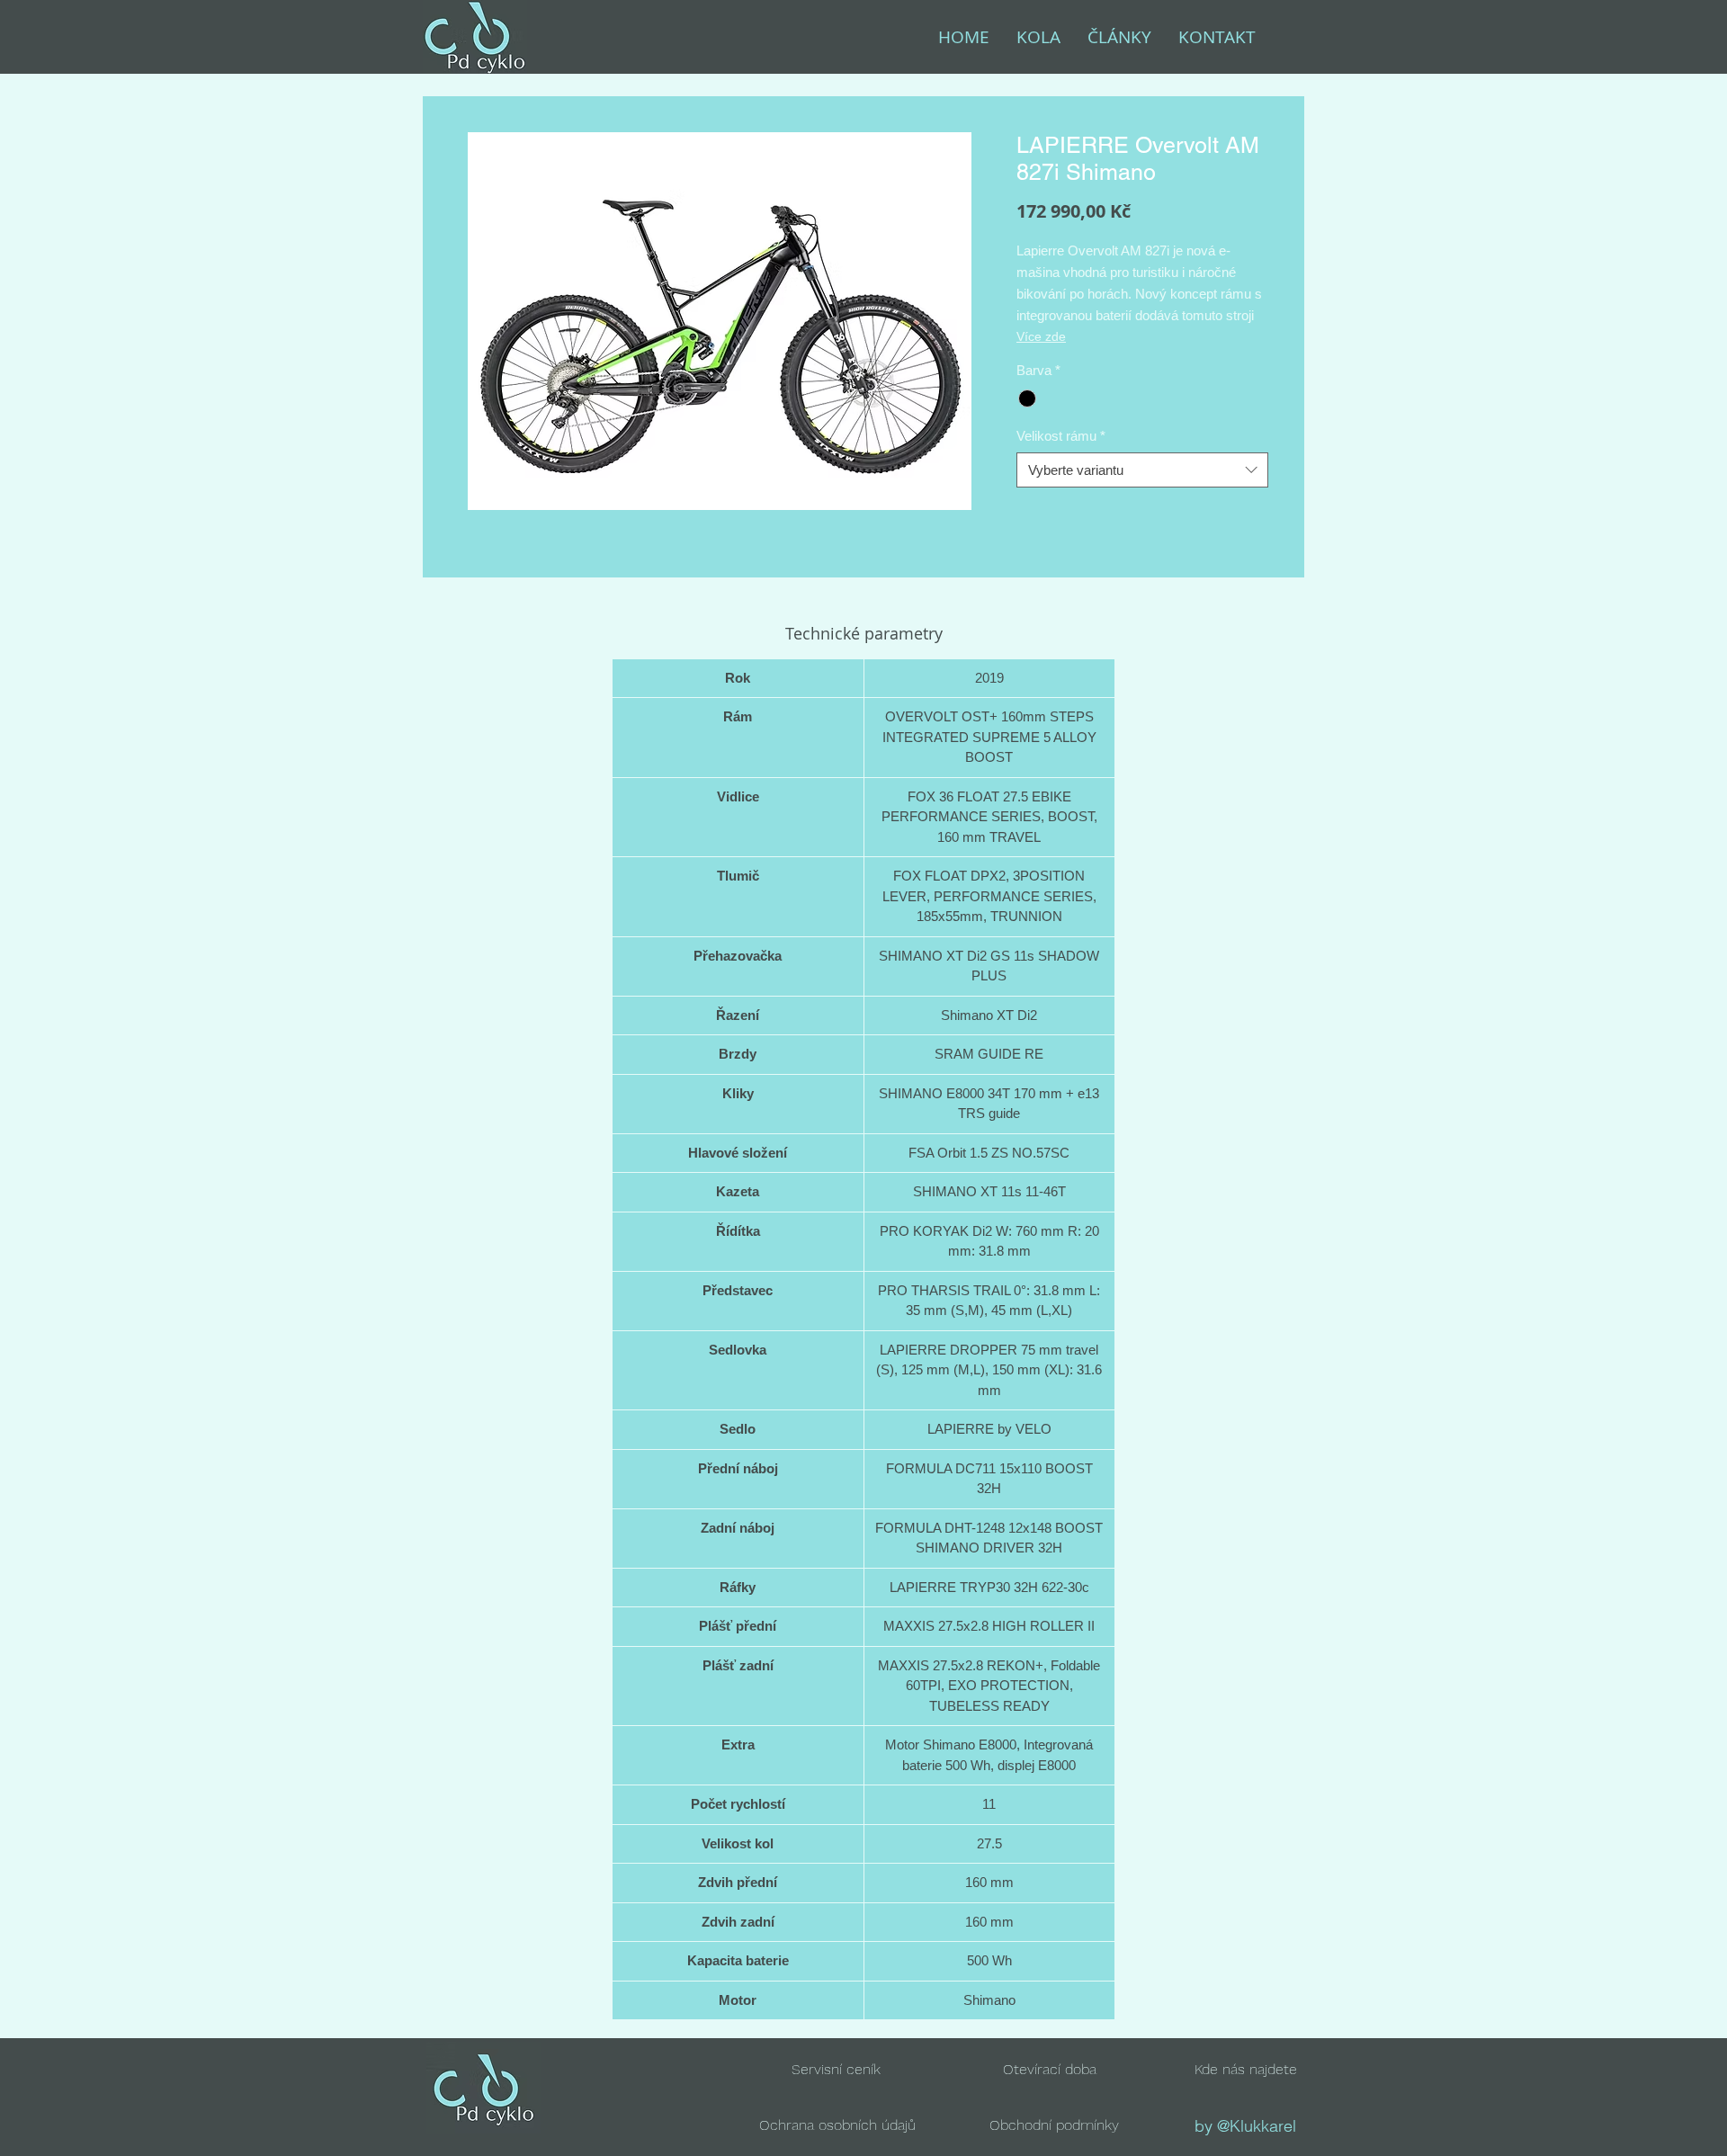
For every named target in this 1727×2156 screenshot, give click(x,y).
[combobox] (1142, 470)
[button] (1050, 2069)
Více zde (1041, 336)
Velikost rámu (1061, 436)
